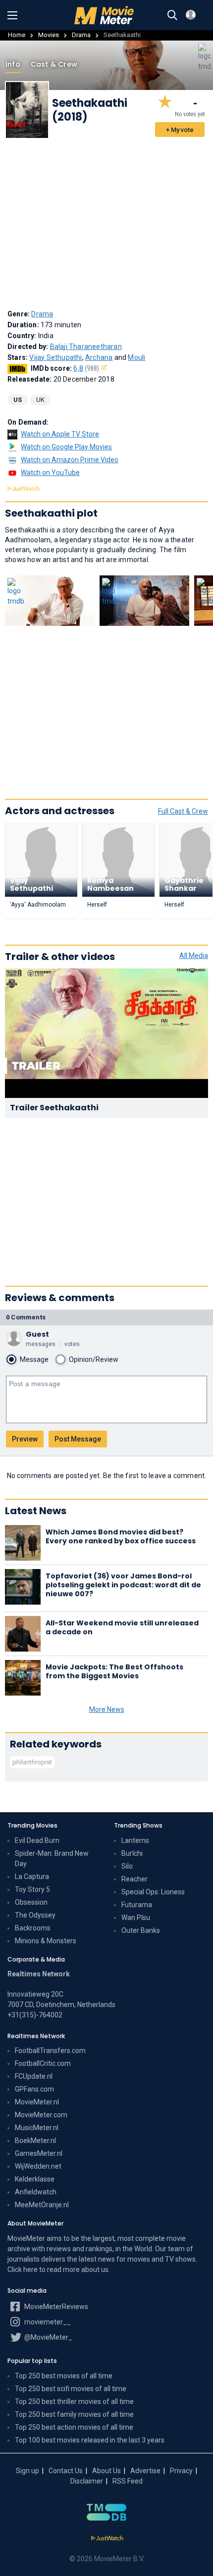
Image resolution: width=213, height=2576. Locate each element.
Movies (49, 35)
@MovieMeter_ (48, 2337)
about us (95, 2270)
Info (13, 64)
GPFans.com (34, 2089)
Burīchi (132, 1853)
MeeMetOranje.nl (42, 2205)
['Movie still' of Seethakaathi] (50, 601)
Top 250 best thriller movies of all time (74, 2401)
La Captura (32, 1877)
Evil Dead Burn (37, 1840)
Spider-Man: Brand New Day (52, 1858)
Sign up (27, 2471)
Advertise (145, 2471)
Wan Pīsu (136, 1918)
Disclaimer (87, 2481)
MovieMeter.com (41, 2115)
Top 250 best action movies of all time (74, 2427)
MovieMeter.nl (37, 2102)
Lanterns (135, 1840)
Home (17, 35)
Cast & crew (54, 64)
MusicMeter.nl (37, 2128)
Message (34, 1359)
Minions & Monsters (46, 1941)
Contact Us (66, 2471)
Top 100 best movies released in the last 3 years (90, 2440)
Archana (99, 357)
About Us (106, 2471)
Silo (127, 1866)
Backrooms (33, 1928)
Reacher (134, 1879)
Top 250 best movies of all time (64, 2376)
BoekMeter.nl (35, 2140)
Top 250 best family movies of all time (74, 2414)
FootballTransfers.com (50, 2051)
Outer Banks (141, 1930)
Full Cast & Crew (183, 811)
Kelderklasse (35, 2179)
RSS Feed (128, 2481)
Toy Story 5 (32, 1889)
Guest (37, 1334)
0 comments (26, 1317)
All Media (194, 956)
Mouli (136, 357)
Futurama (137, 1905)
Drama (81, 35)
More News (107, 1709)
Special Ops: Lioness (153, 1892)
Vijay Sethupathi (55, 357)
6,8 (86, 368)
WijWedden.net (38, 2166)
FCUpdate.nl (34, 2076)
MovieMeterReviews (55, 2307)
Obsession (31, 1902)
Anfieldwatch (36, 2192)
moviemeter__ (47, 2322)
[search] (172, 15)
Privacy (181, 2471)
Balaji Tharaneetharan (86, 347)
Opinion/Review (94, 1359)
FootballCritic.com (43, 2063)
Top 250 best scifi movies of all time (71, 2389)
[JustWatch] (107, 2538)
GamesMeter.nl (39, 2153)
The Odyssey (35, 1915)
